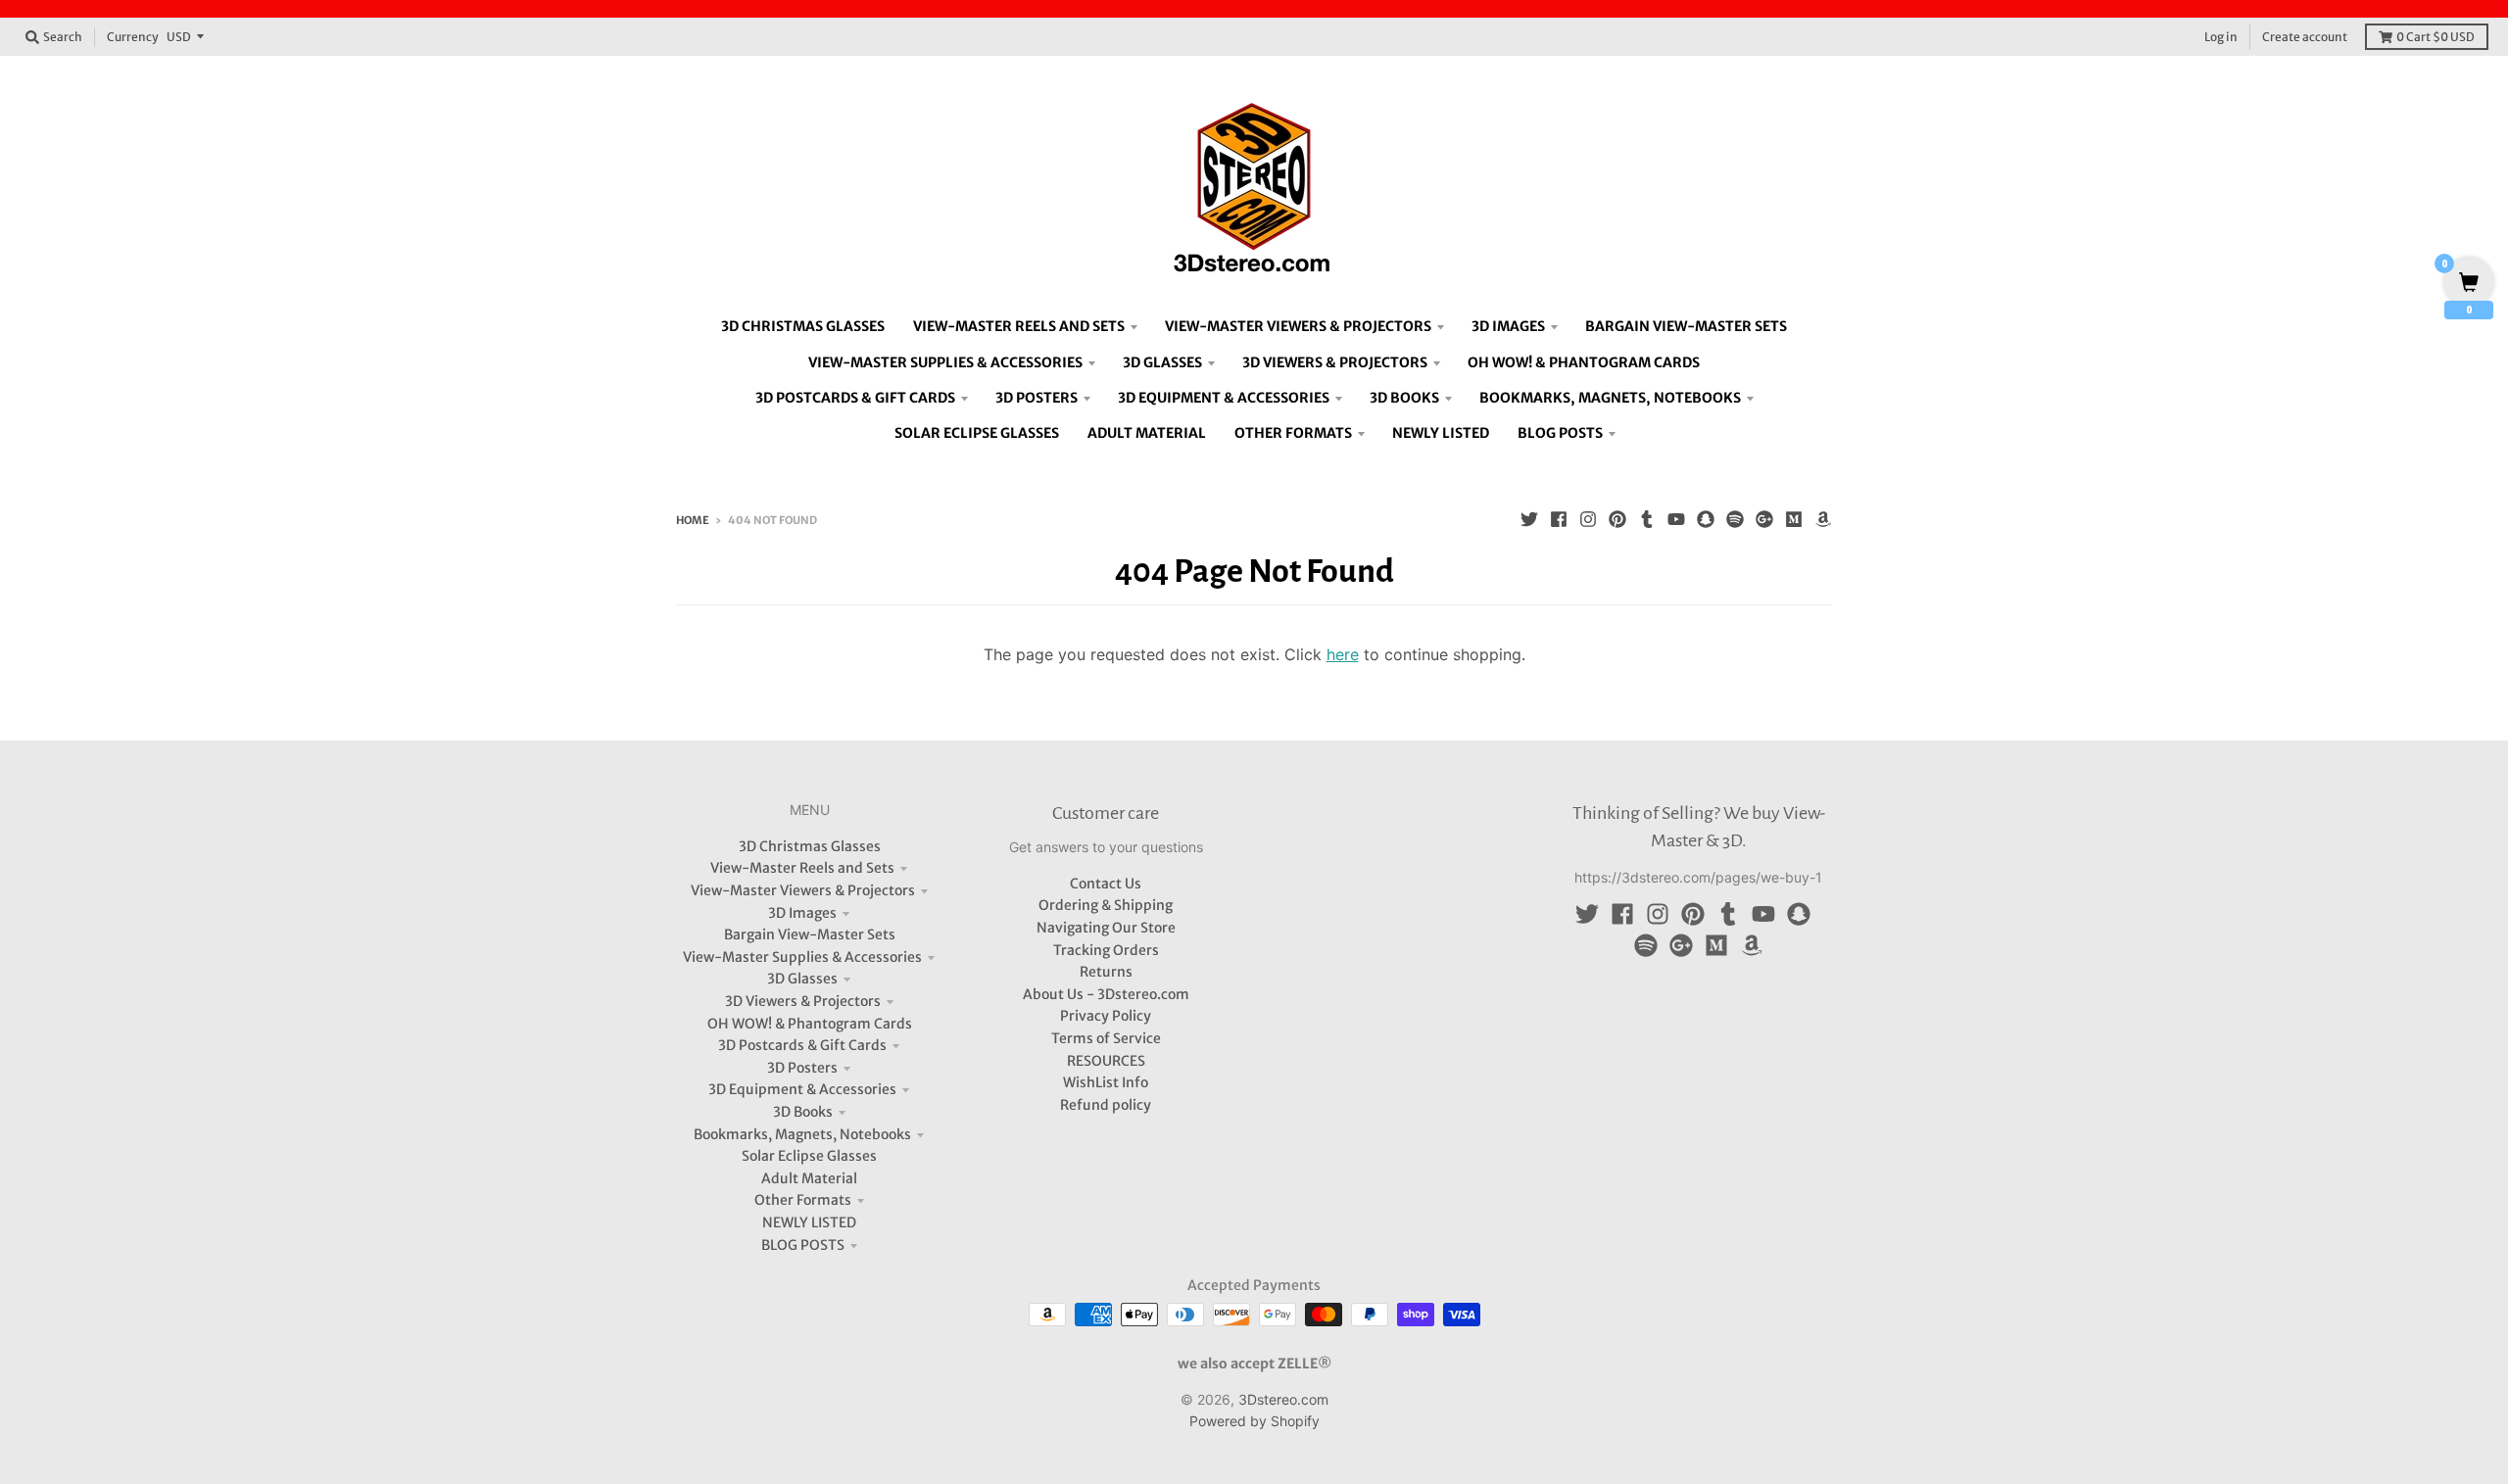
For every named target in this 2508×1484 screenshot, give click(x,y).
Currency (133, 37)
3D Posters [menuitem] (1037, 398)
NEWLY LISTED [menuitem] (1441, 433)
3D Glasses (802, 979)
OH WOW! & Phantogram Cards (810, 1024)
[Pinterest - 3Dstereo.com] (1617, 519)
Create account (2305, 37)
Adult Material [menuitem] (1147, 433)
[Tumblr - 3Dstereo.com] (1647, 519)
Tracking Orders (1106, 950)
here (1343, 654)
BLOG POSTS (803, 1245)
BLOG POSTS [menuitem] (1560, 433)
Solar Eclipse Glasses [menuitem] (977, 433)
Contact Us (1106, 884)
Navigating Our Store (1106, 928)
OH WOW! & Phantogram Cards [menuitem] (1584, 362)
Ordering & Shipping (1106, 905)
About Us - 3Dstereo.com (1106, 994)
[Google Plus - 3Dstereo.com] (1764, 519)
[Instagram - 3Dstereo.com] (1588, 519)
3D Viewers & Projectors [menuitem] (1335, 362)
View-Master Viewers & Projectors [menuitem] (1298, 326)
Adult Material (809, 1178)
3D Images (802, 913)
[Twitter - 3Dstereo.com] (1529, 519)
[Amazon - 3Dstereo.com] (1823, 519)
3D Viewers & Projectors (803, 1001)
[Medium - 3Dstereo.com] (1794, 519)
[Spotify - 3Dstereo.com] (1735, 519)
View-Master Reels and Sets (802, 868)
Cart (2436, 37)
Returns (1106, 972)
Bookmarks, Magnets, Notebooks (802, 1134)
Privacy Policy (1106, 1016)
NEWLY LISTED (809, 1222)
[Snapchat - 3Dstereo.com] (1706, 519)
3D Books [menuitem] (1404, 398)
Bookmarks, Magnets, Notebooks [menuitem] (1610, 398)
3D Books (803, 1112)
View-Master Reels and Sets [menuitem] (1019, 326)
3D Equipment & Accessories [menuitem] (1224, 398)
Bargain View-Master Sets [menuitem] (1686, 326)
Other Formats (803, 1200)
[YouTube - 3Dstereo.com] (1676, 519)
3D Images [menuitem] (1508, 326)
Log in (2221, 37)
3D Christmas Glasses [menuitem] (803, 326)
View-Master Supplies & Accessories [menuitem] (945, 362)
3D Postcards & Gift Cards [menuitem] (855, 398)
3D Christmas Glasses (810, 846)
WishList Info (1106, 1082)
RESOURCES (1106, 1061)
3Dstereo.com (1283, 1399)
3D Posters (802, 1068)
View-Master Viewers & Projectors (803, 890)
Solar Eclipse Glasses (809, 1156)
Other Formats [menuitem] (1293, 433)
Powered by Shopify (1254, 1421)
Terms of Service (1106, 1038)
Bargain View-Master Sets (810, 934)
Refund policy (1106, 1105)
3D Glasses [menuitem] (1162, 362)
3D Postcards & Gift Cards (802, 1045)
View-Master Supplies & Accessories (802, 957)
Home (693, 520)
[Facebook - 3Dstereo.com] (1559, 519)
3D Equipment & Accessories (802, 1089)
